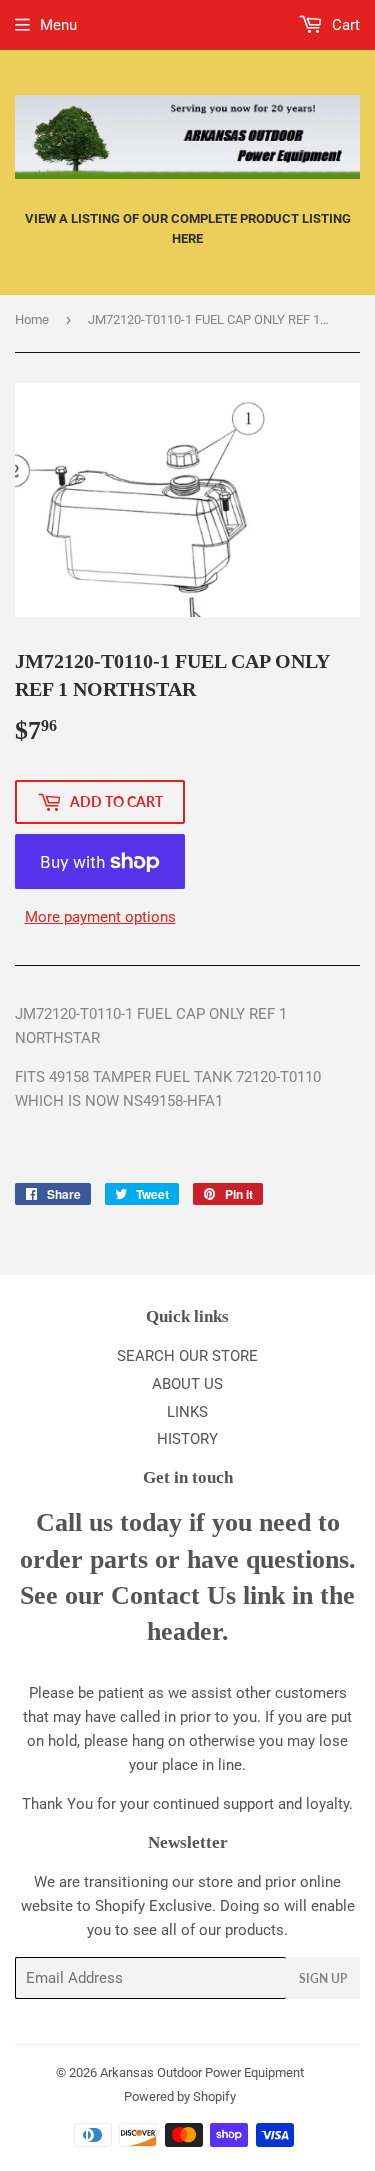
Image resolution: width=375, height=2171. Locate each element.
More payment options (100, 917)
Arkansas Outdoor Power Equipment (202, 2072)
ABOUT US (187, 1384)
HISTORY (187, 1439)
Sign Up (323, 1978)
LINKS (187, 1412)
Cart (344, 25)
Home (32, 319)
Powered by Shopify (180, 2096)
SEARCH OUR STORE (187, 1356)
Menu (58, 25)
